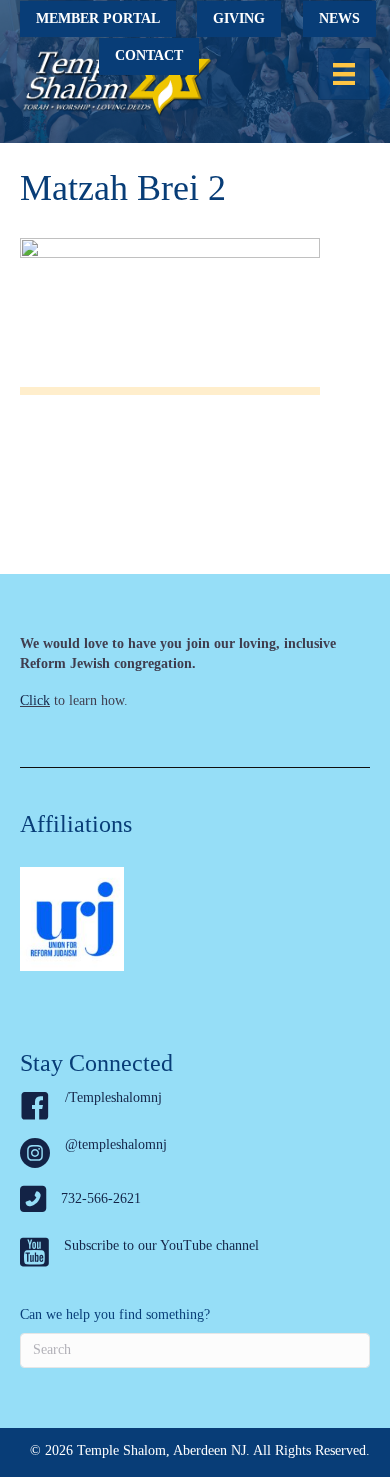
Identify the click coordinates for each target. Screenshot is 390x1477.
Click (35, 700)
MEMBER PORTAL (98, 18)
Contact (149, 55)
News (339, 18)
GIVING (239, 18)
